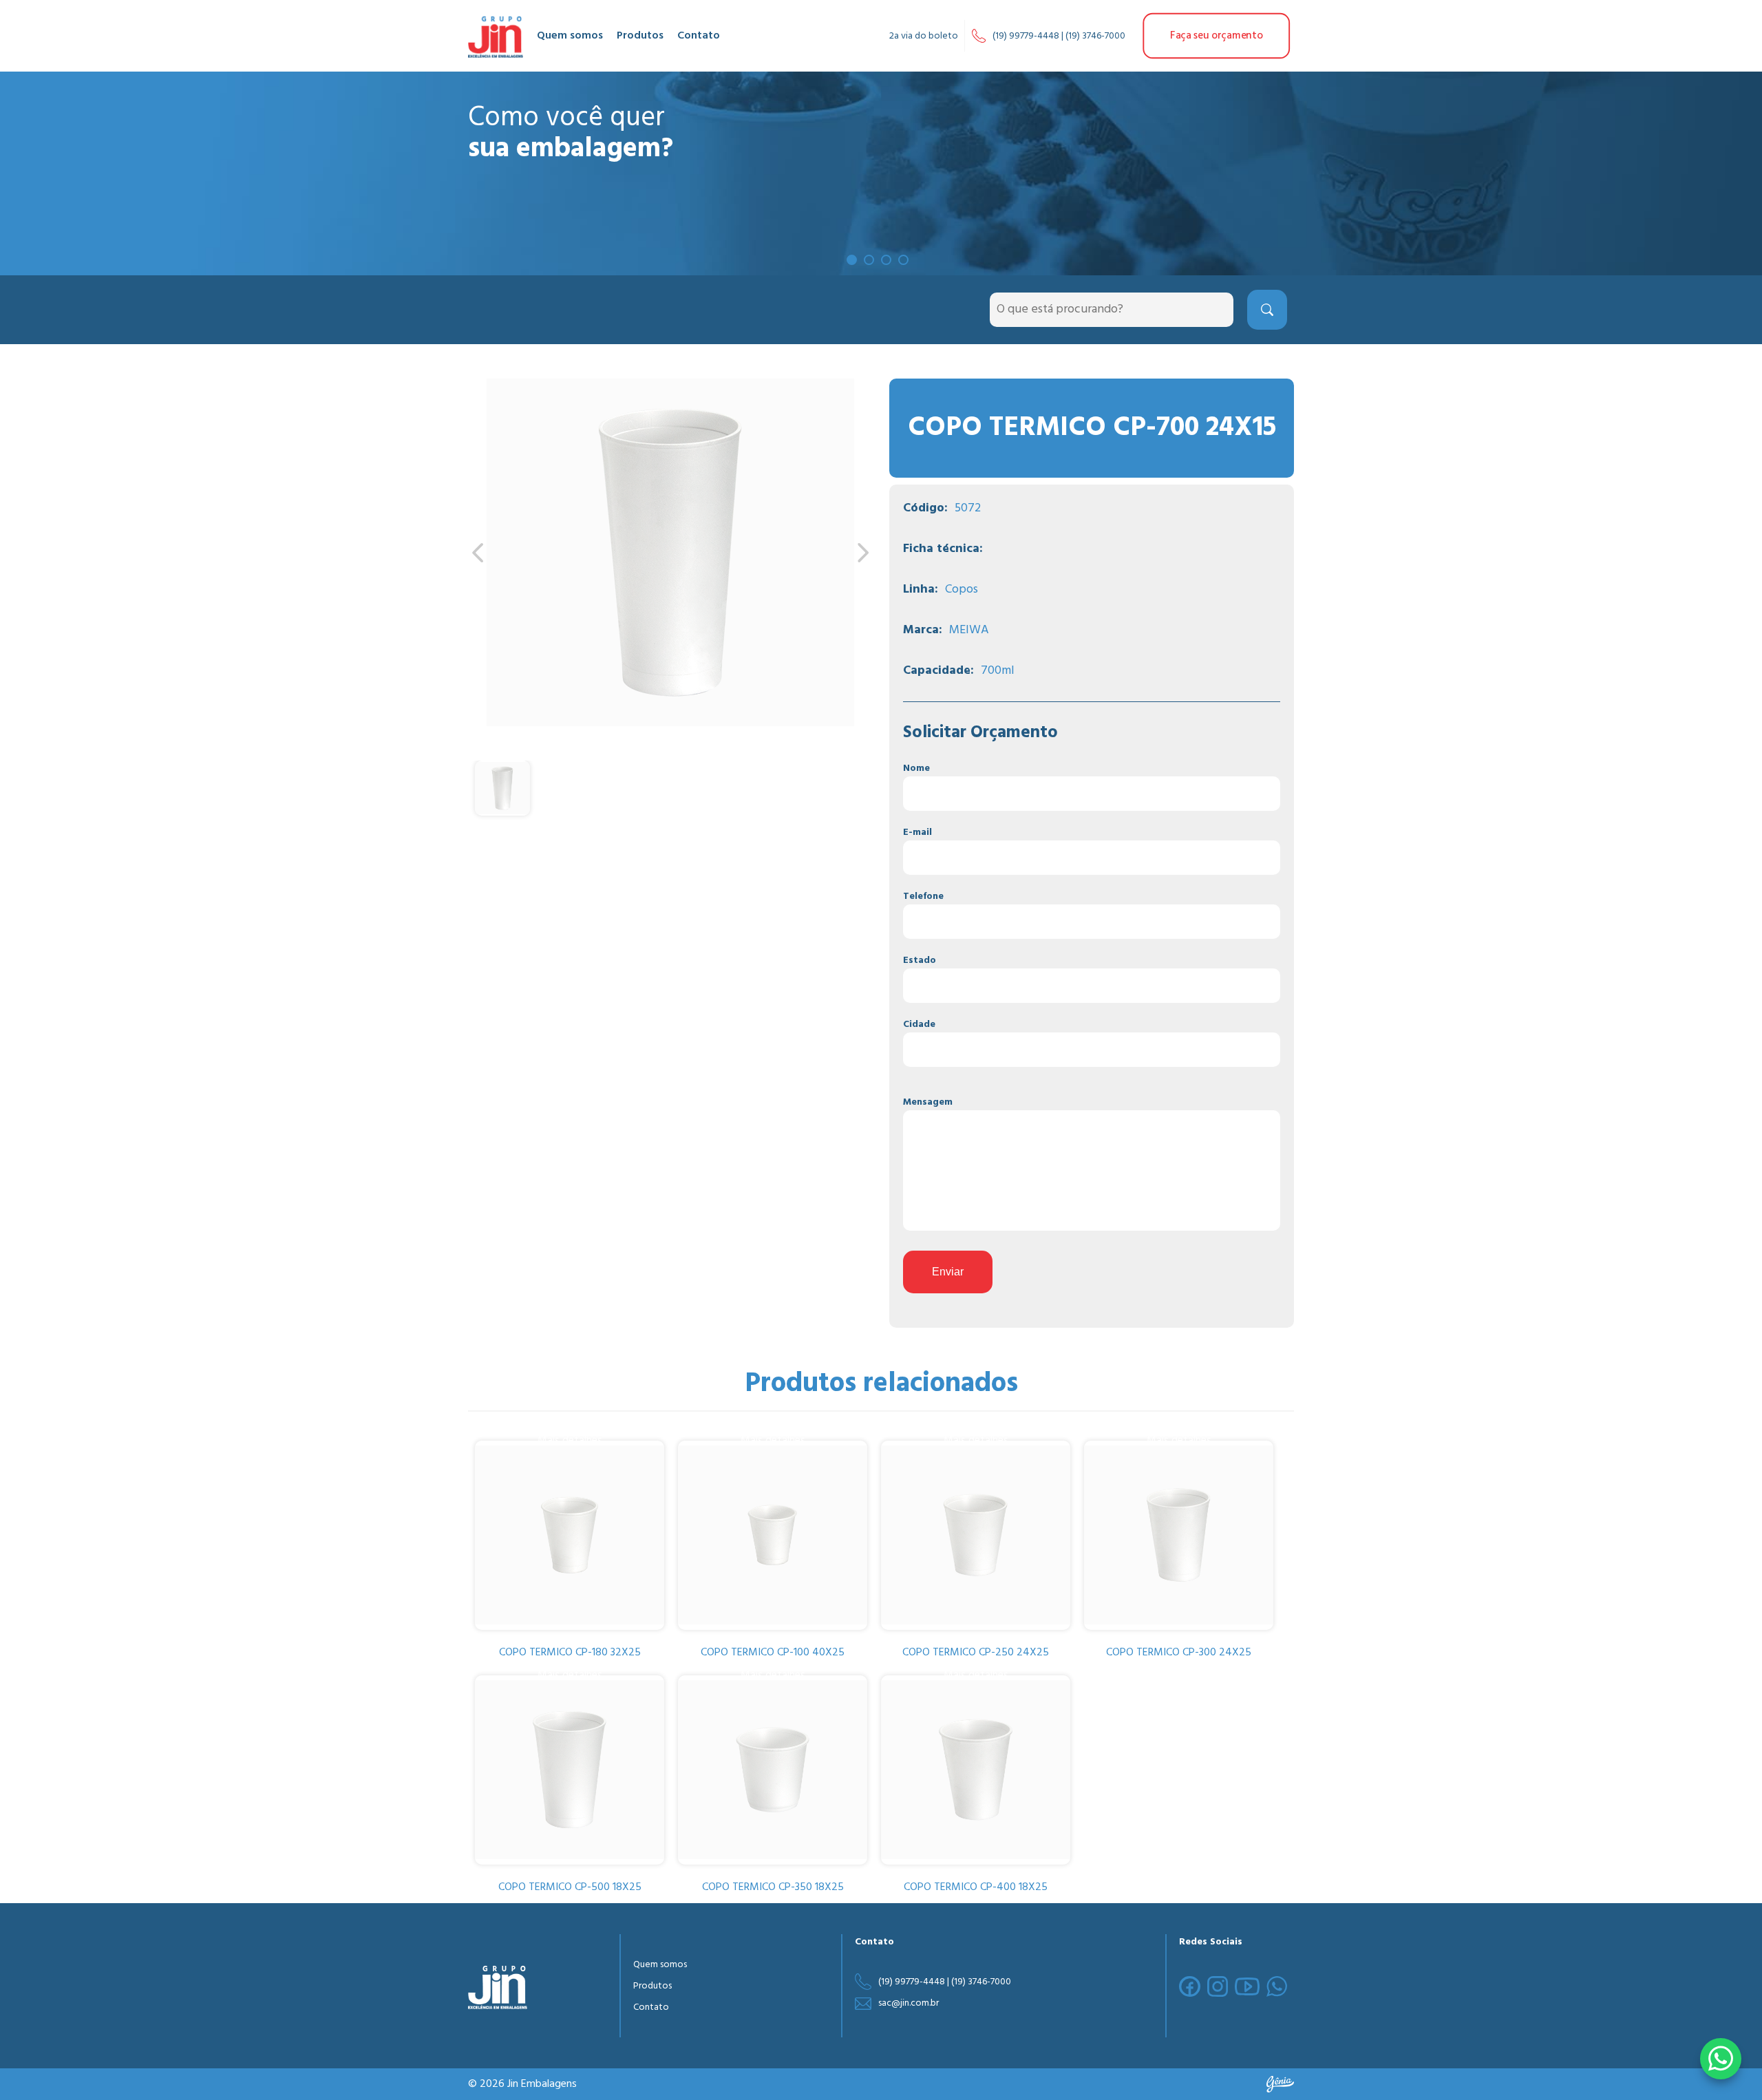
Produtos (640, 36)
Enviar (948, 1272)
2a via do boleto (924, 36)
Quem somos (570, 36)
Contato (699, 36)
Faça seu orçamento (1216, 36)
